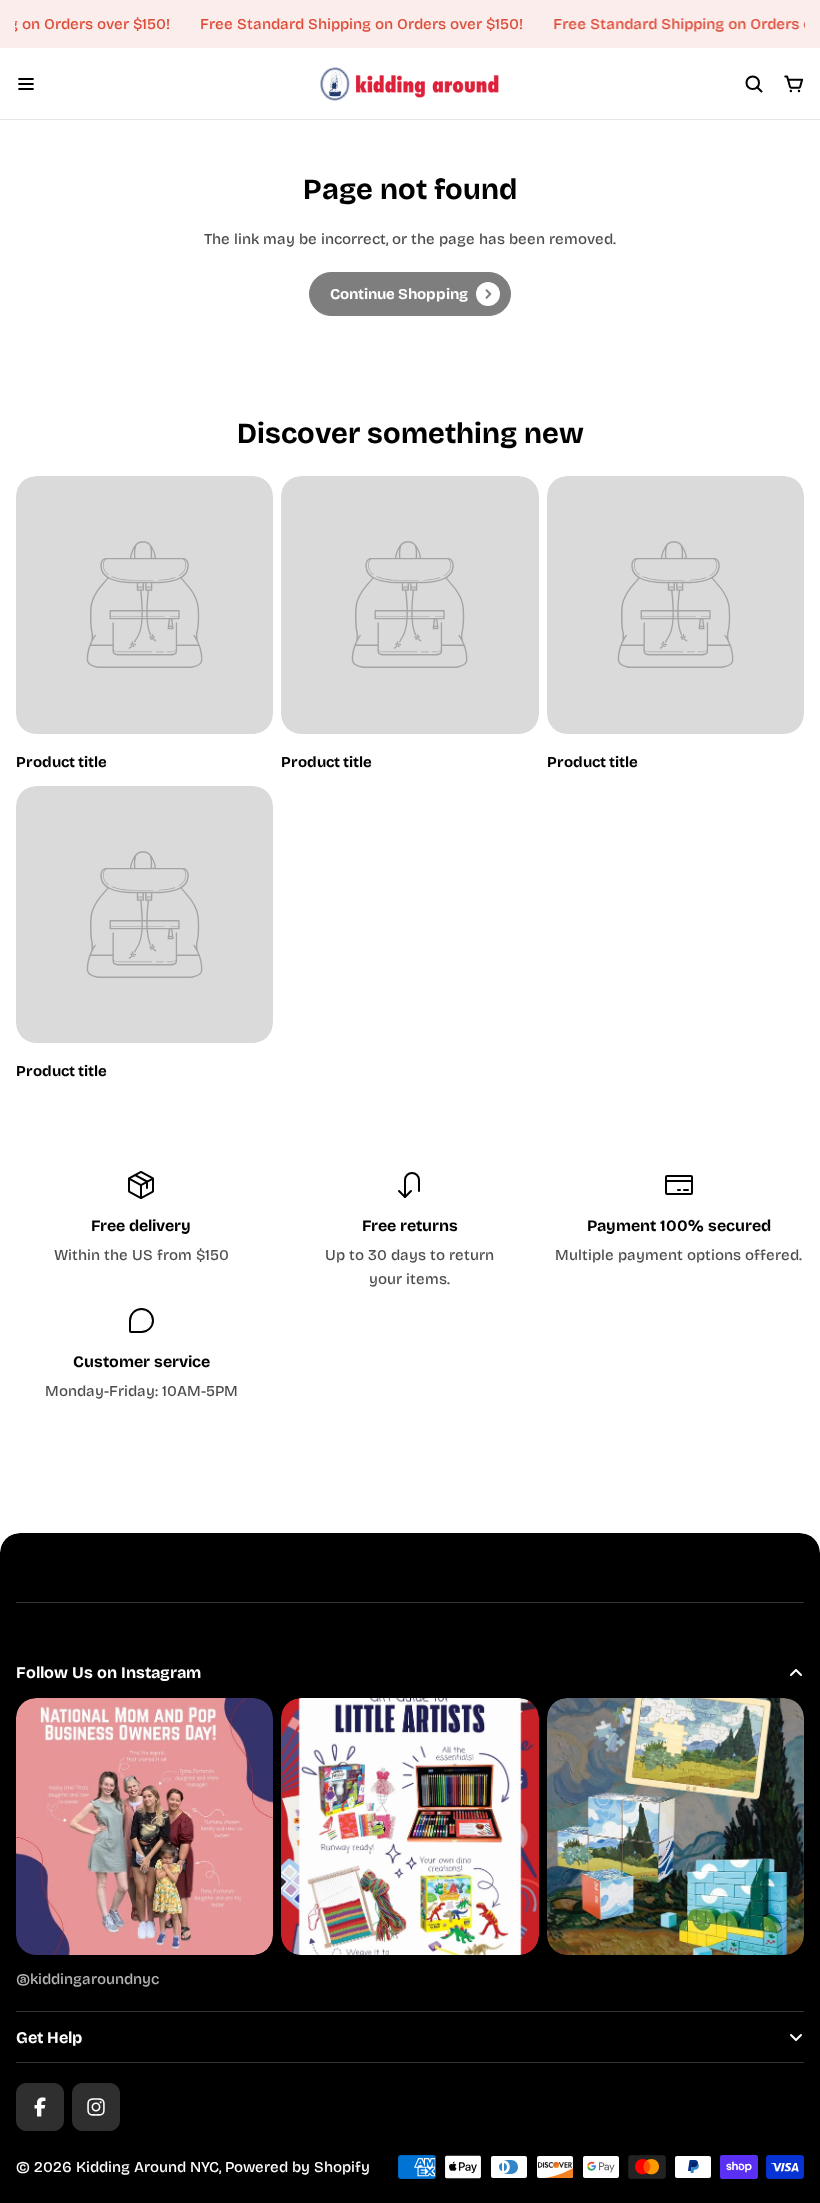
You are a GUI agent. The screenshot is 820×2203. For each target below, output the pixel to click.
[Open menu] (26, 84)
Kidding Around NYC (147, 2167)
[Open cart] (794, 84)
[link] (410, 294)
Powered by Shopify (297, 2167)
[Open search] (754, 84)
